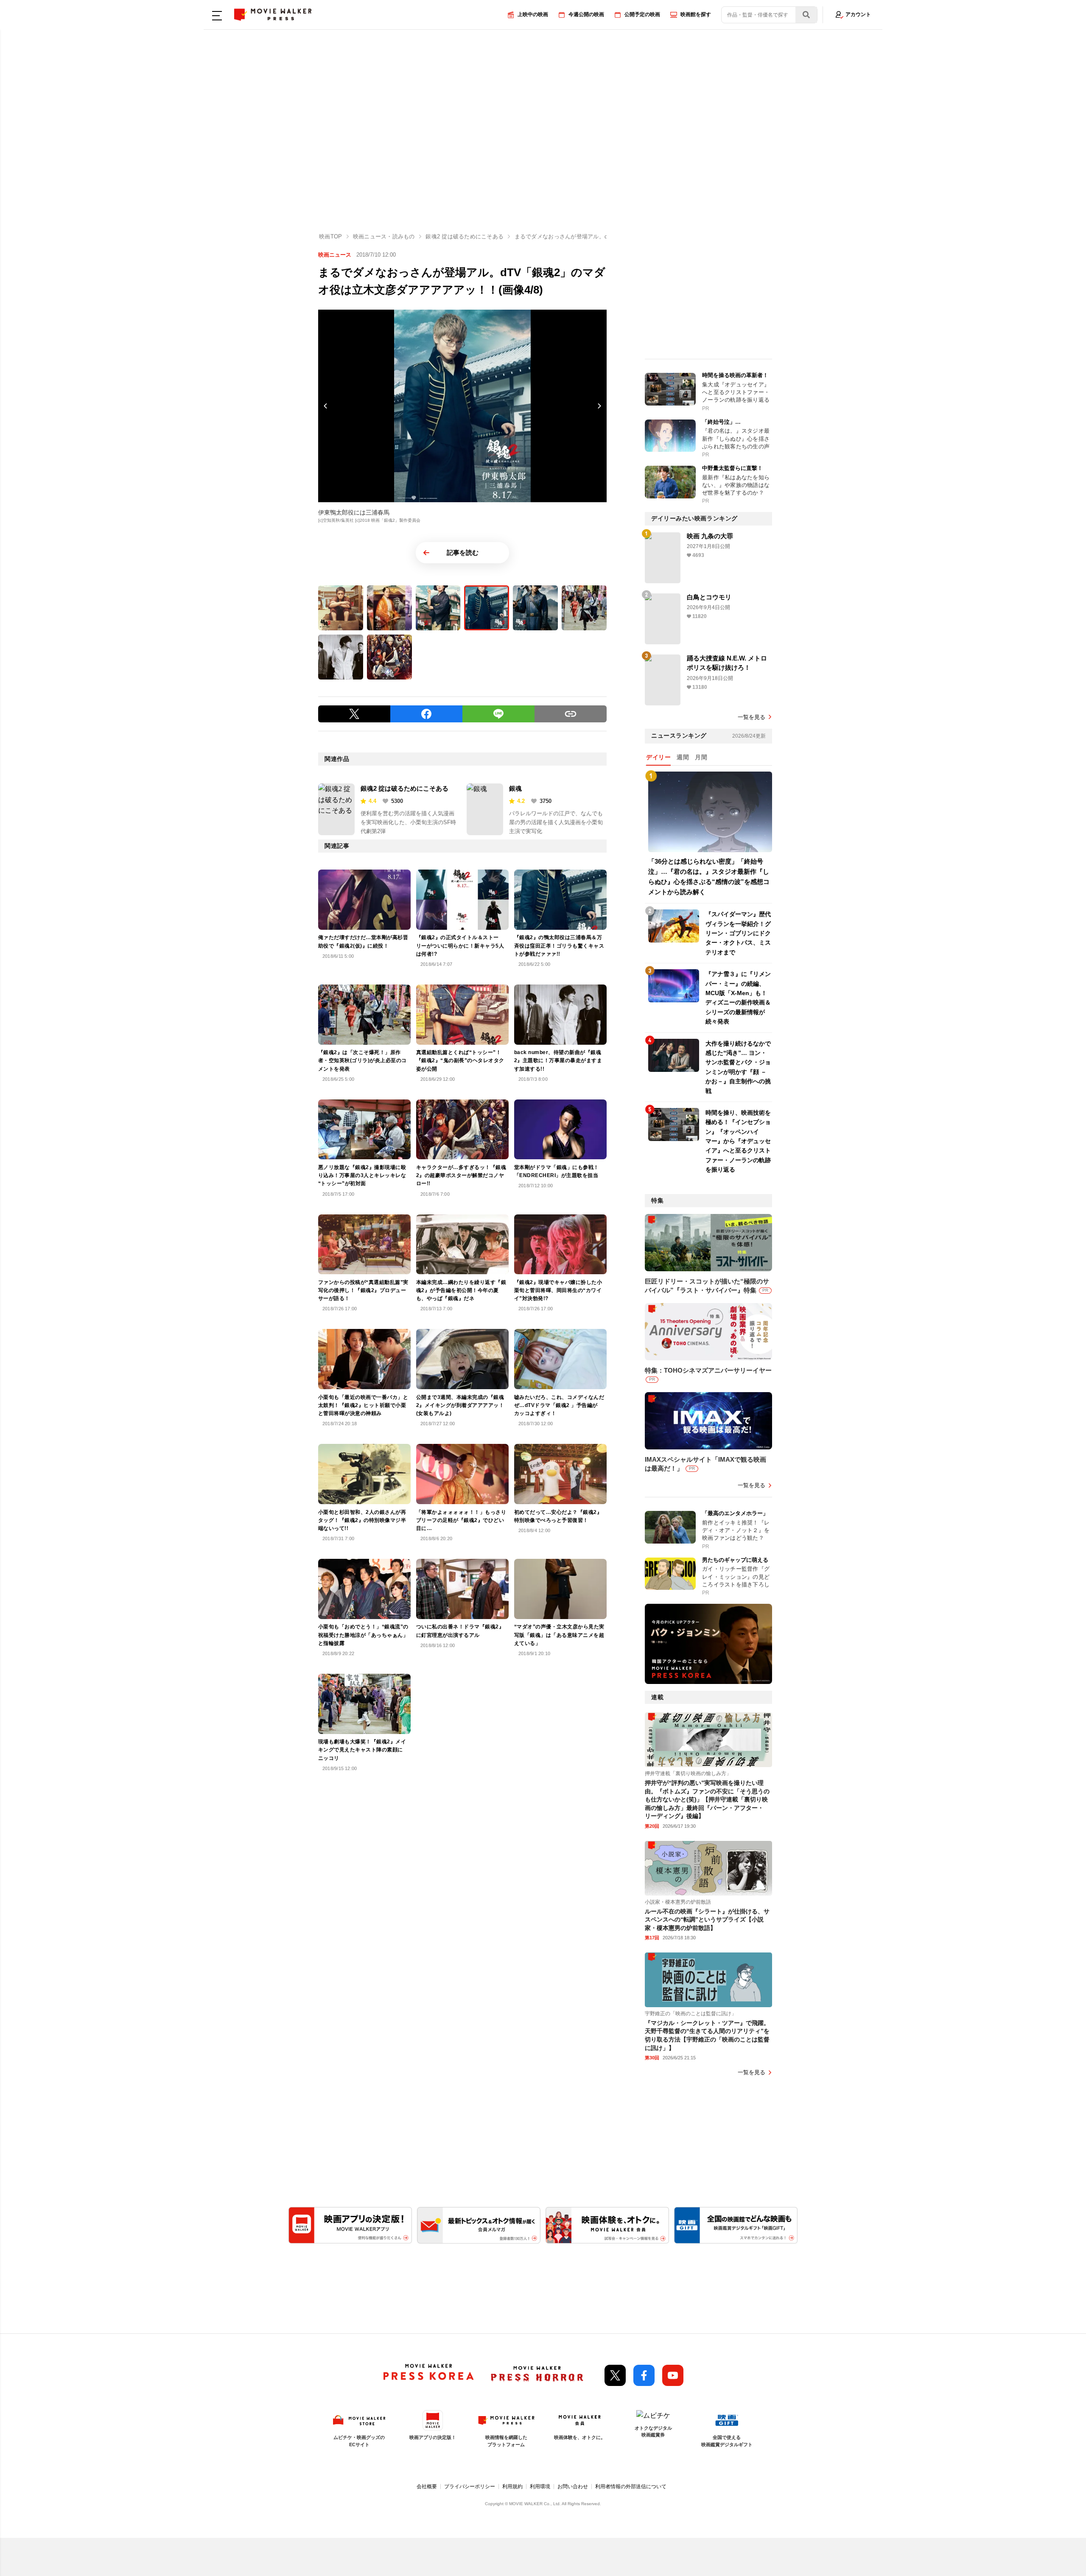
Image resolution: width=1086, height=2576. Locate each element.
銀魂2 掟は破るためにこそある (404, 788)
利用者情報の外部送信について (631, 2486)
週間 (683, 757)
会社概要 (427, 2486)
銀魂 (515, 788)
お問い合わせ (573, 2486)
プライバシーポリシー (470, 2486)
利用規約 (512, 2486)
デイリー (658, 757)
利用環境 (540, 2486)
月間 (701, 757)
